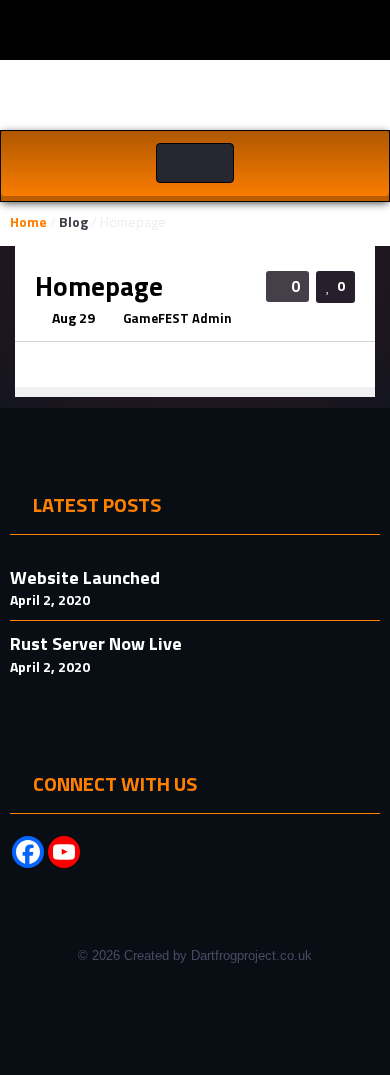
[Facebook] (28, 852)
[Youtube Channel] (64, 852)
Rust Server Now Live (96, 643)
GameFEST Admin (177, 318)
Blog (73, 221)
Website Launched (85, 577)
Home (28, 221)
